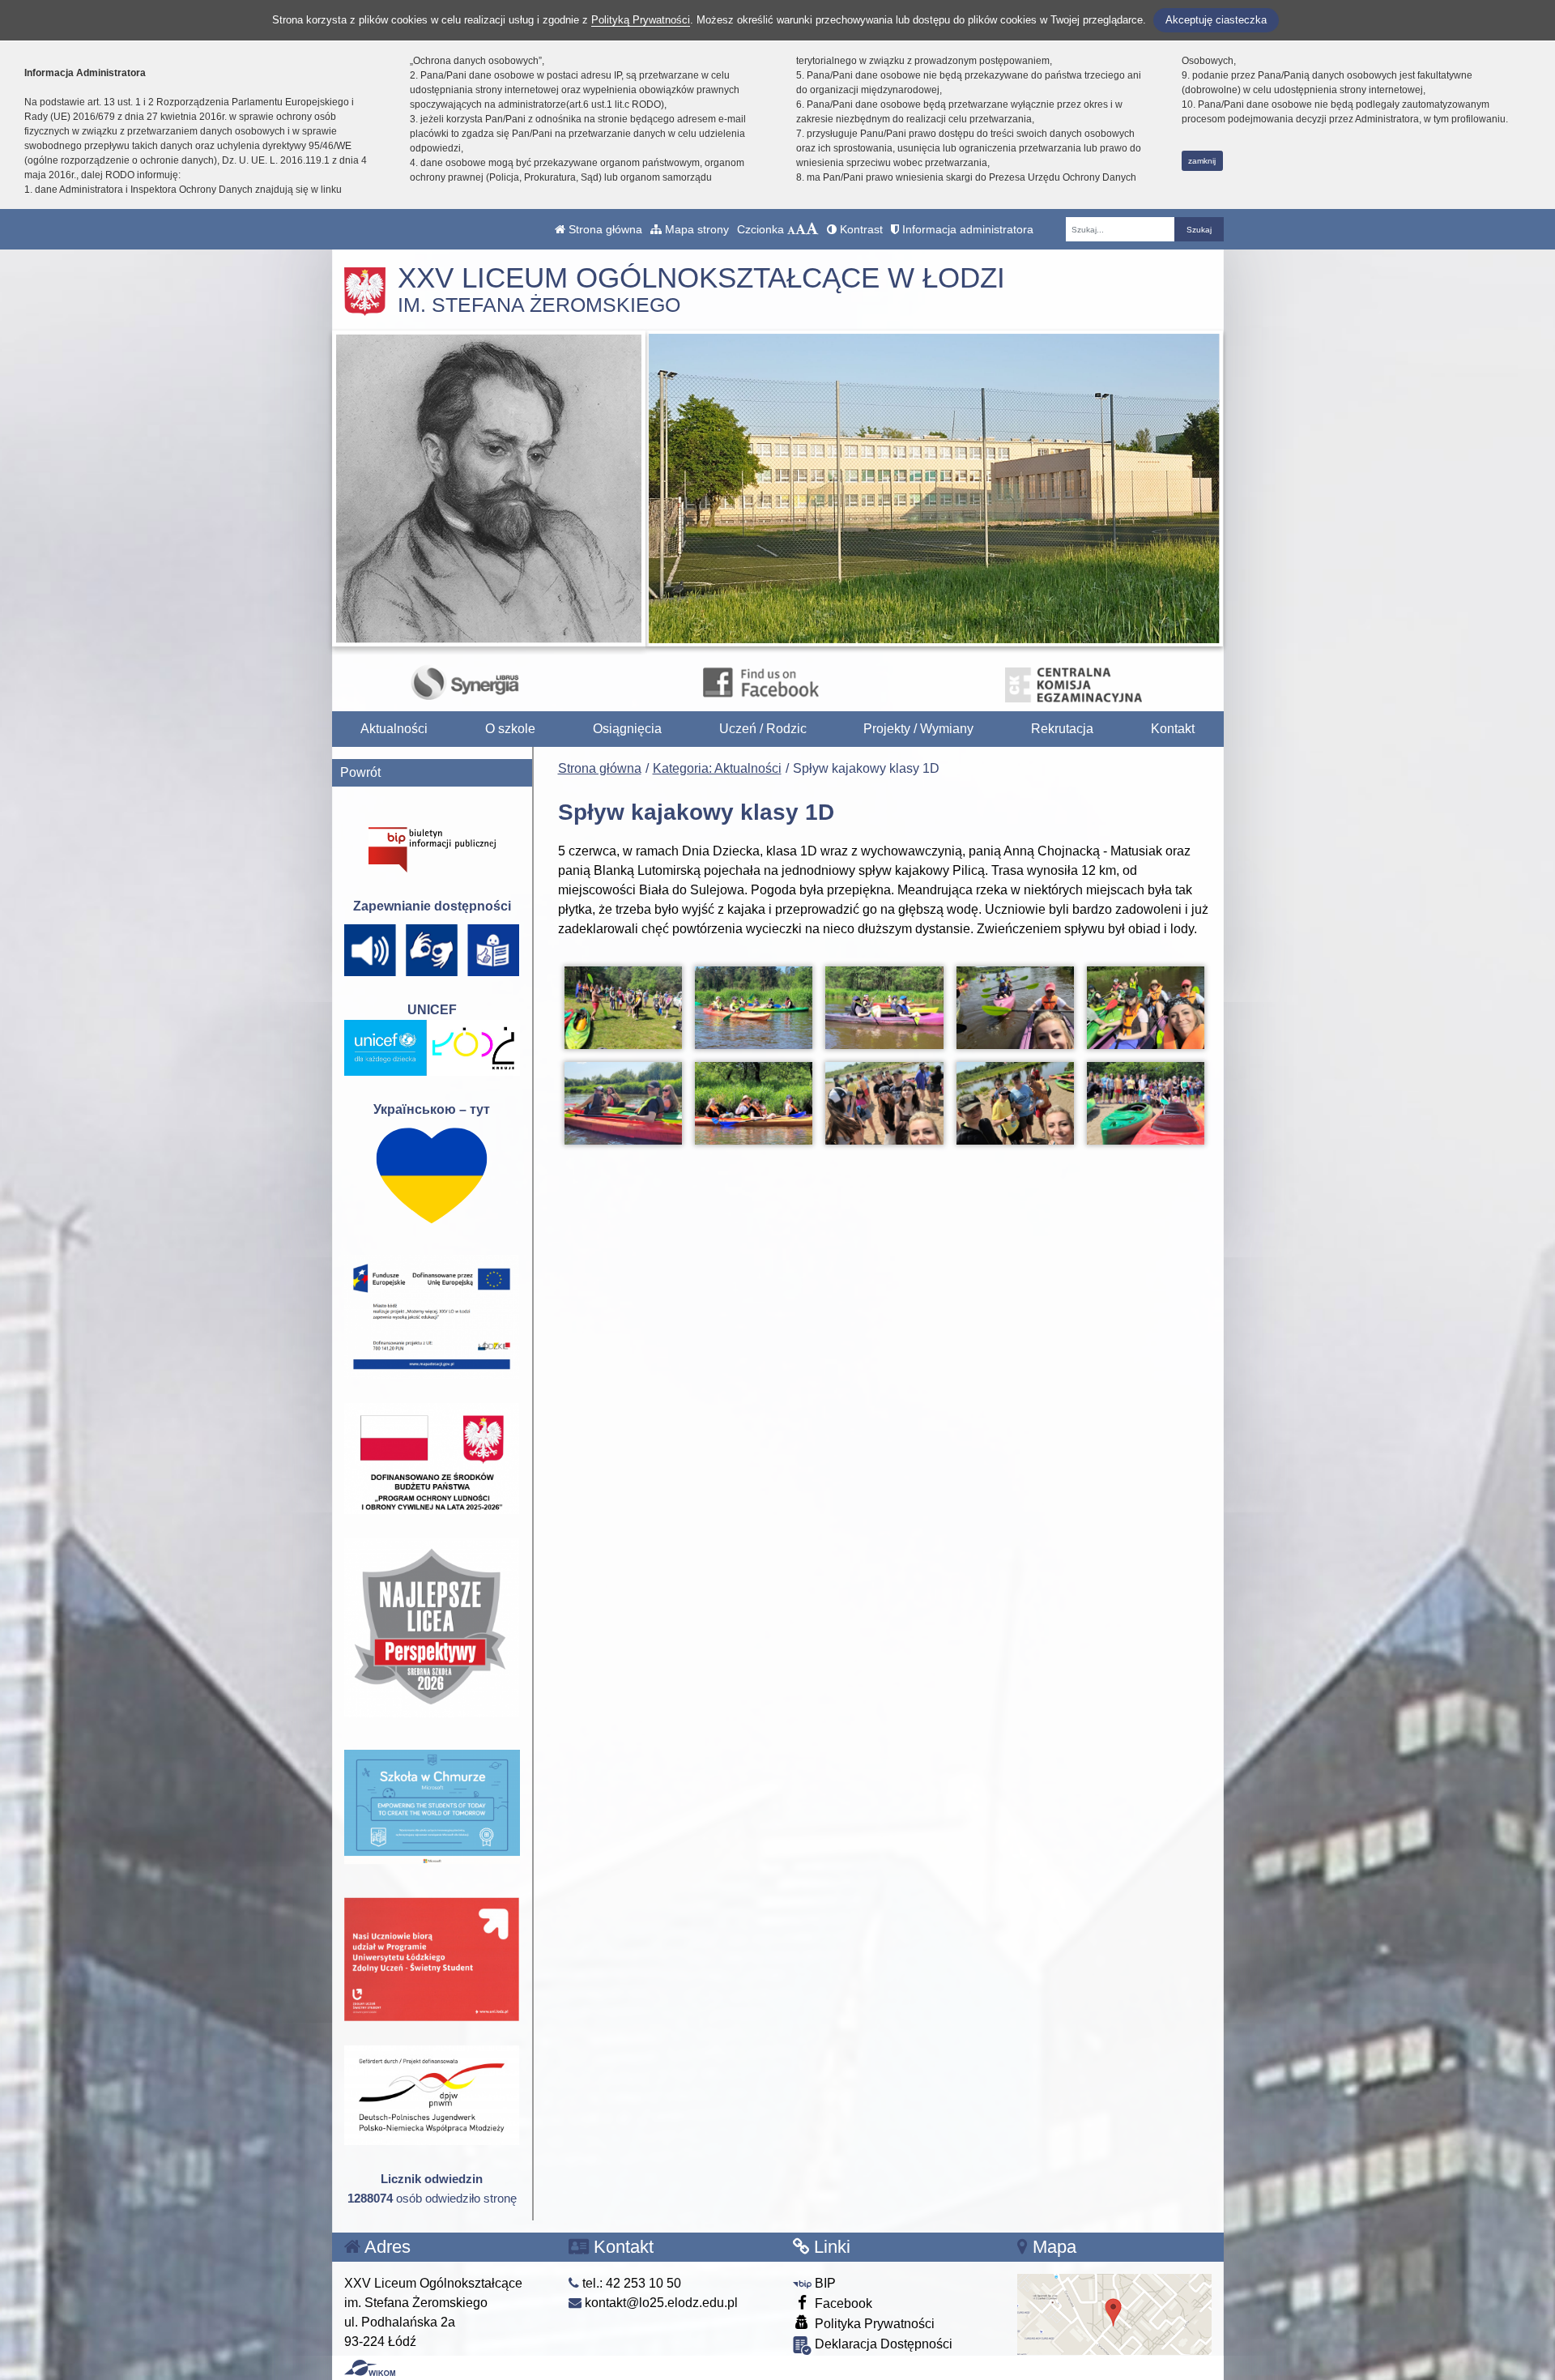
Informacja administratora (966, 229)
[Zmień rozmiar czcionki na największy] (812, 229)
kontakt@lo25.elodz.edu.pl (660, 2303)
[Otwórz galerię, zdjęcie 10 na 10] (1146, 1103)
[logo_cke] (1074, 682)
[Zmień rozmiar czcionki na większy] (801, 229)
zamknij (1202, 161)
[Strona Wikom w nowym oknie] (370, 2368)
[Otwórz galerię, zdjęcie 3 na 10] (884, 1008)
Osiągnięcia (627, 729)
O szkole (510, 729)
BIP (824, 2283)
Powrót (360, 772)
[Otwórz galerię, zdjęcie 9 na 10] (1015, 1103)
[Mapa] (1114, 2313)
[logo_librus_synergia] (465, 682)
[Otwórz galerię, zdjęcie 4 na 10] (1015, 1008)
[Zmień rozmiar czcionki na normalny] (791, 229)
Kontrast (860, 229)
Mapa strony (695, 229)
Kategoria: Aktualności (717, 768)
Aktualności (394, 729)
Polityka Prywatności (873, 2324)
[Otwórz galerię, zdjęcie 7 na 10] (754, 1103)
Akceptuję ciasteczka (1216, 20)
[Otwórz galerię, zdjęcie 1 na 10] (623, 1008)
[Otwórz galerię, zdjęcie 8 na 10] (884, 1103)
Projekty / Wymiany (918, 729)
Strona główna (604, 229)
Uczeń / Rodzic (763, 729)
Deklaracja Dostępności (882, 2344)
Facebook (842, 2303)
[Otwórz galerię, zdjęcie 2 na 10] (754, 1008)
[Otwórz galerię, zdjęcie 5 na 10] (1146, 1008)
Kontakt (1173, 729)
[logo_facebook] (760, 682)
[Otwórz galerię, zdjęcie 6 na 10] (623, 1103)
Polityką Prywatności (641, 20)
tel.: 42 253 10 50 (630, 2283)
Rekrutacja (1062, 729)
